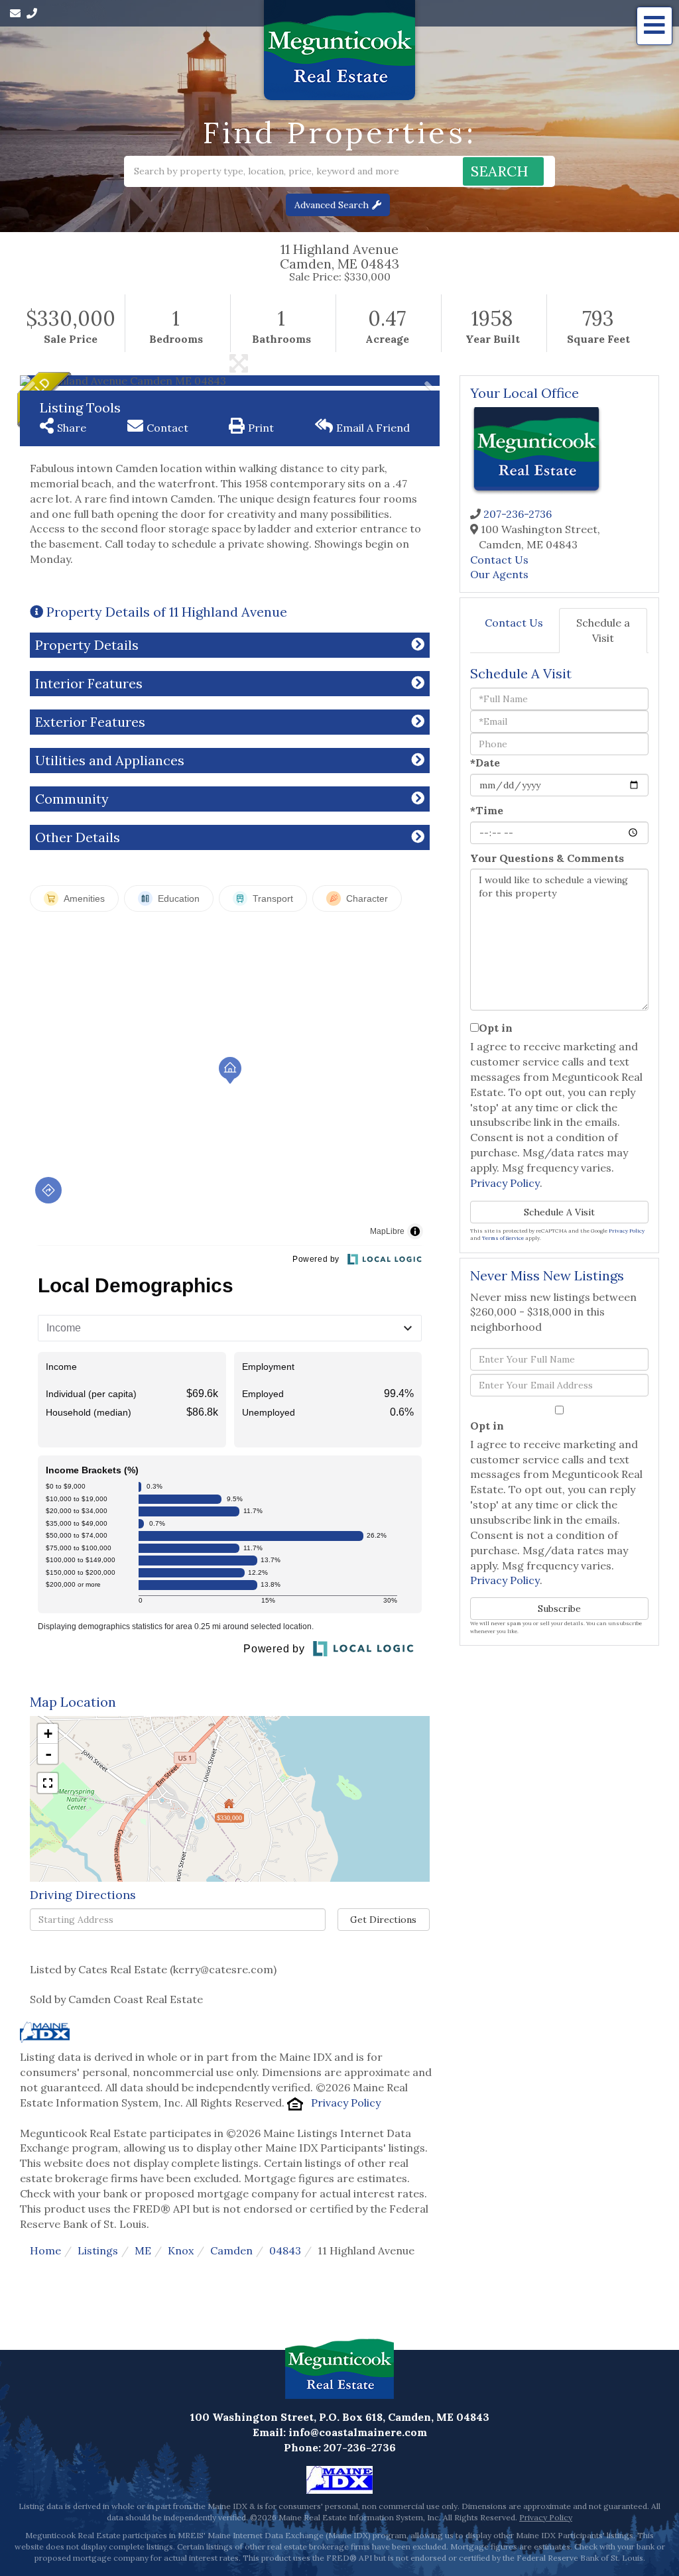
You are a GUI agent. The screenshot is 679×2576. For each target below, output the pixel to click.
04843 (285, 2250)
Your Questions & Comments (547, 858)
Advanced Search (332, 205)
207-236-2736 (518, 514)
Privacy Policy (346, 2103)
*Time (487, 810)
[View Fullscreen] (48, 1783)
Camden (231, 2250)
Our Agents (499, 574)
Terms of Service (503, 1238)
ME (143, 2250)
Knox (181, 2250)
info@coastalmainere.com (358, 2432)
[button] (503, 171)
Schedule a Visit (603, 630)
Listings (98, 2250)
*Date (485, 763)
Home (45, 2250)
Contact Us (499, 560)
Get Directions (383, 1920)
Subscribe (559, 1609)
